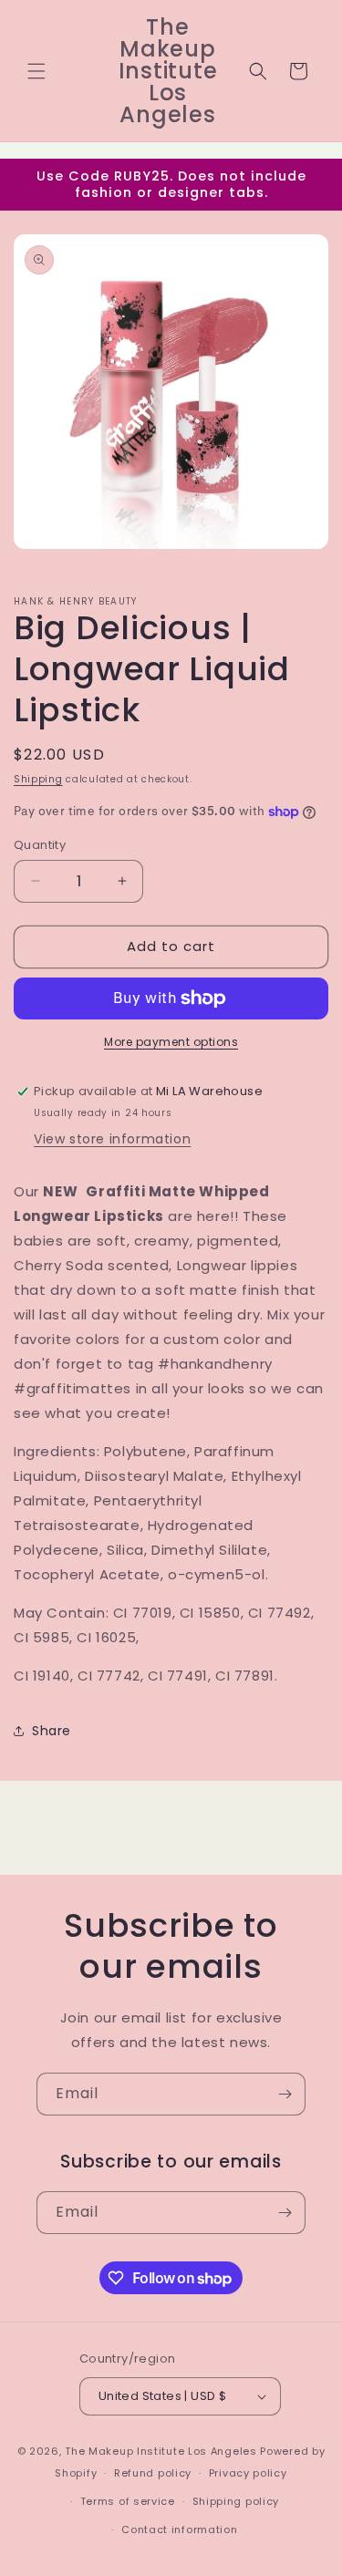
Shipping (38, 779)
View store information (112, 1139)
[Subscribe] (285, 2094)
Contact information (179, 2529)
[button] (36, 71)
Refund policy (153, 2473)
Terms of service (128, 2501)
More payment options (171, 1042)
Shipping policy (236, 2501)
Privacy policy (248, 2473)
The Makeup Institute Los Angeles (161, 2451)
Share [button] (52, 1731)
